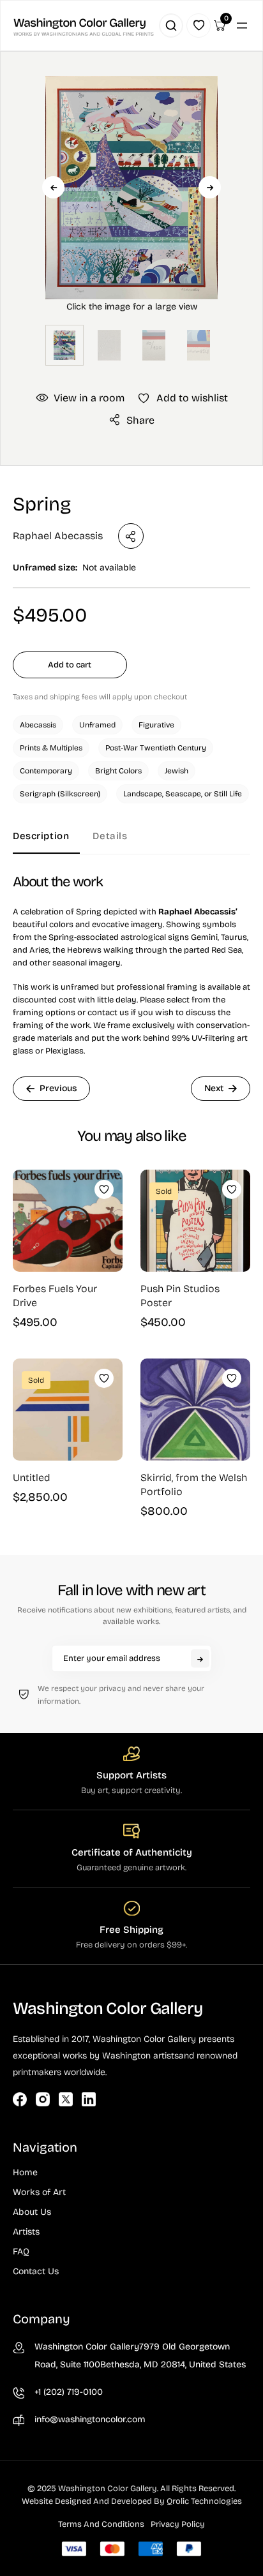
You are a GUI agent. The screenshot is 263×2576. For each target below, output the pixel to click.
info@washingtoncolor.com (90, 2419)
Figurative (156, 725)
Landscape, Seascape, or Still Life (183, 794)
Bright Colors (118, 771)
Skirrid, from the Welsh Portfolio (194, 1485)
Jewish (177, 771)
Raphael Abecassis (58, 536)
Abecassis (38, 725)
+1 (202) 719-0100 (69, 2392)
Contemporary (46, 771)
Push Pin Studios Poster (180, 1296)
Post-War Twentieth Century (156, 748)
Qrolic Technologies (204, 2501)
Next (210, 187)
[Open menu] (242, 26)
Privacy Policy (178, 2524)
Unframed (97, 725)
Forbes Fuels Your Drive (55, 1296)
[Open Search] (171, 26)
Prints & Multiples (51, 748)
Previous (53, 187)
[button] (131, 208)
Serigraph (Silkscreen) (60, 794)
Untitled (32, 1478)
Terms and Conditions (101, 2524)
